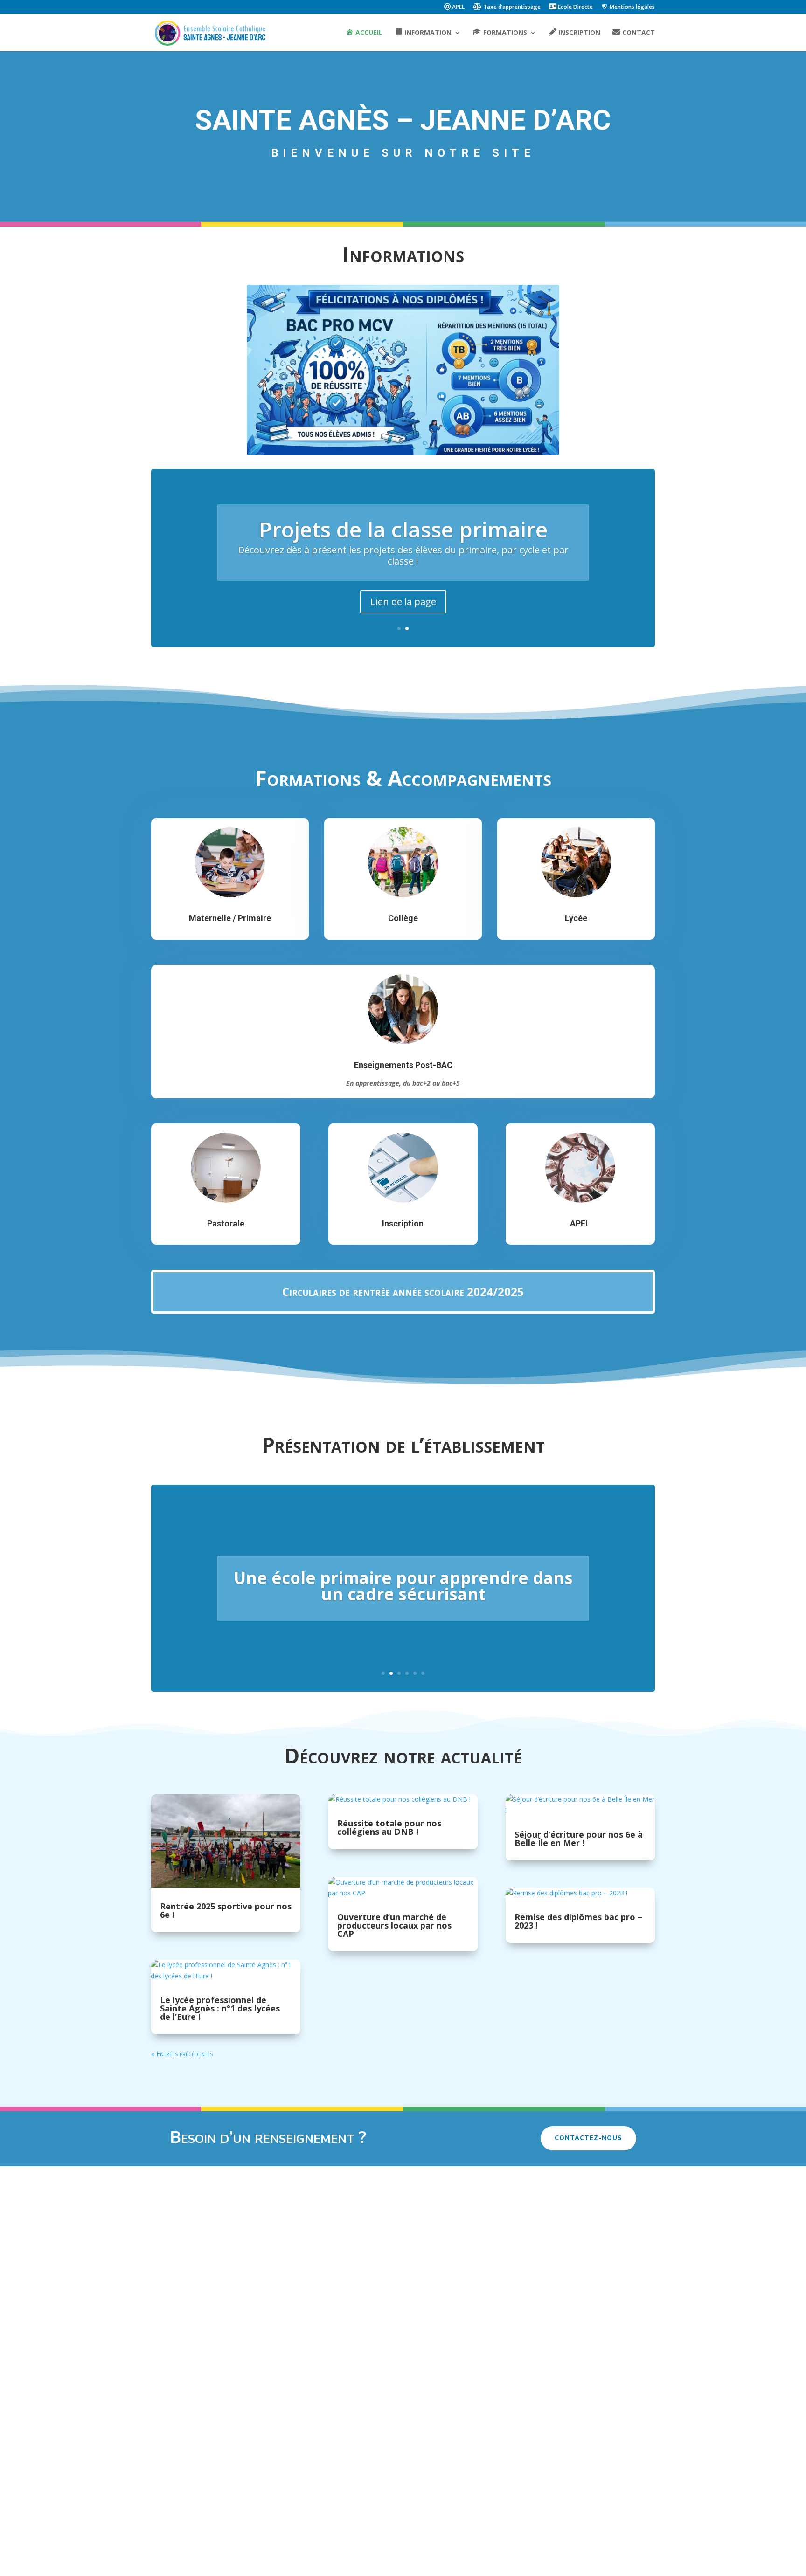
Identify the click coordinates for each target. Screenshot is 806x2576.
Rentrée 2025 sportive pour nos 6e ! (226, 1910)
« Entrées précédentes (182, 2054)
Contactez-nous (588, 2138)
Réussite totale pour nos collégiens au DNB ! (389, 1827)
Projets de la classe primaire (403, 529)
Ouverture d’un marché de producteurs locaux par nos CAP (394, 1925)
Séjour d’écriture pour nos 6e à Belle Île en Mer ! (579, 1839)
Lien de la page (403, 602)
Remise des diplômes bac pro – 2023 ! (578, 1921)
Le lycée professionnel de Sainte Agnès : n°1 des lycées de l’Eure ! (220, 2008)
